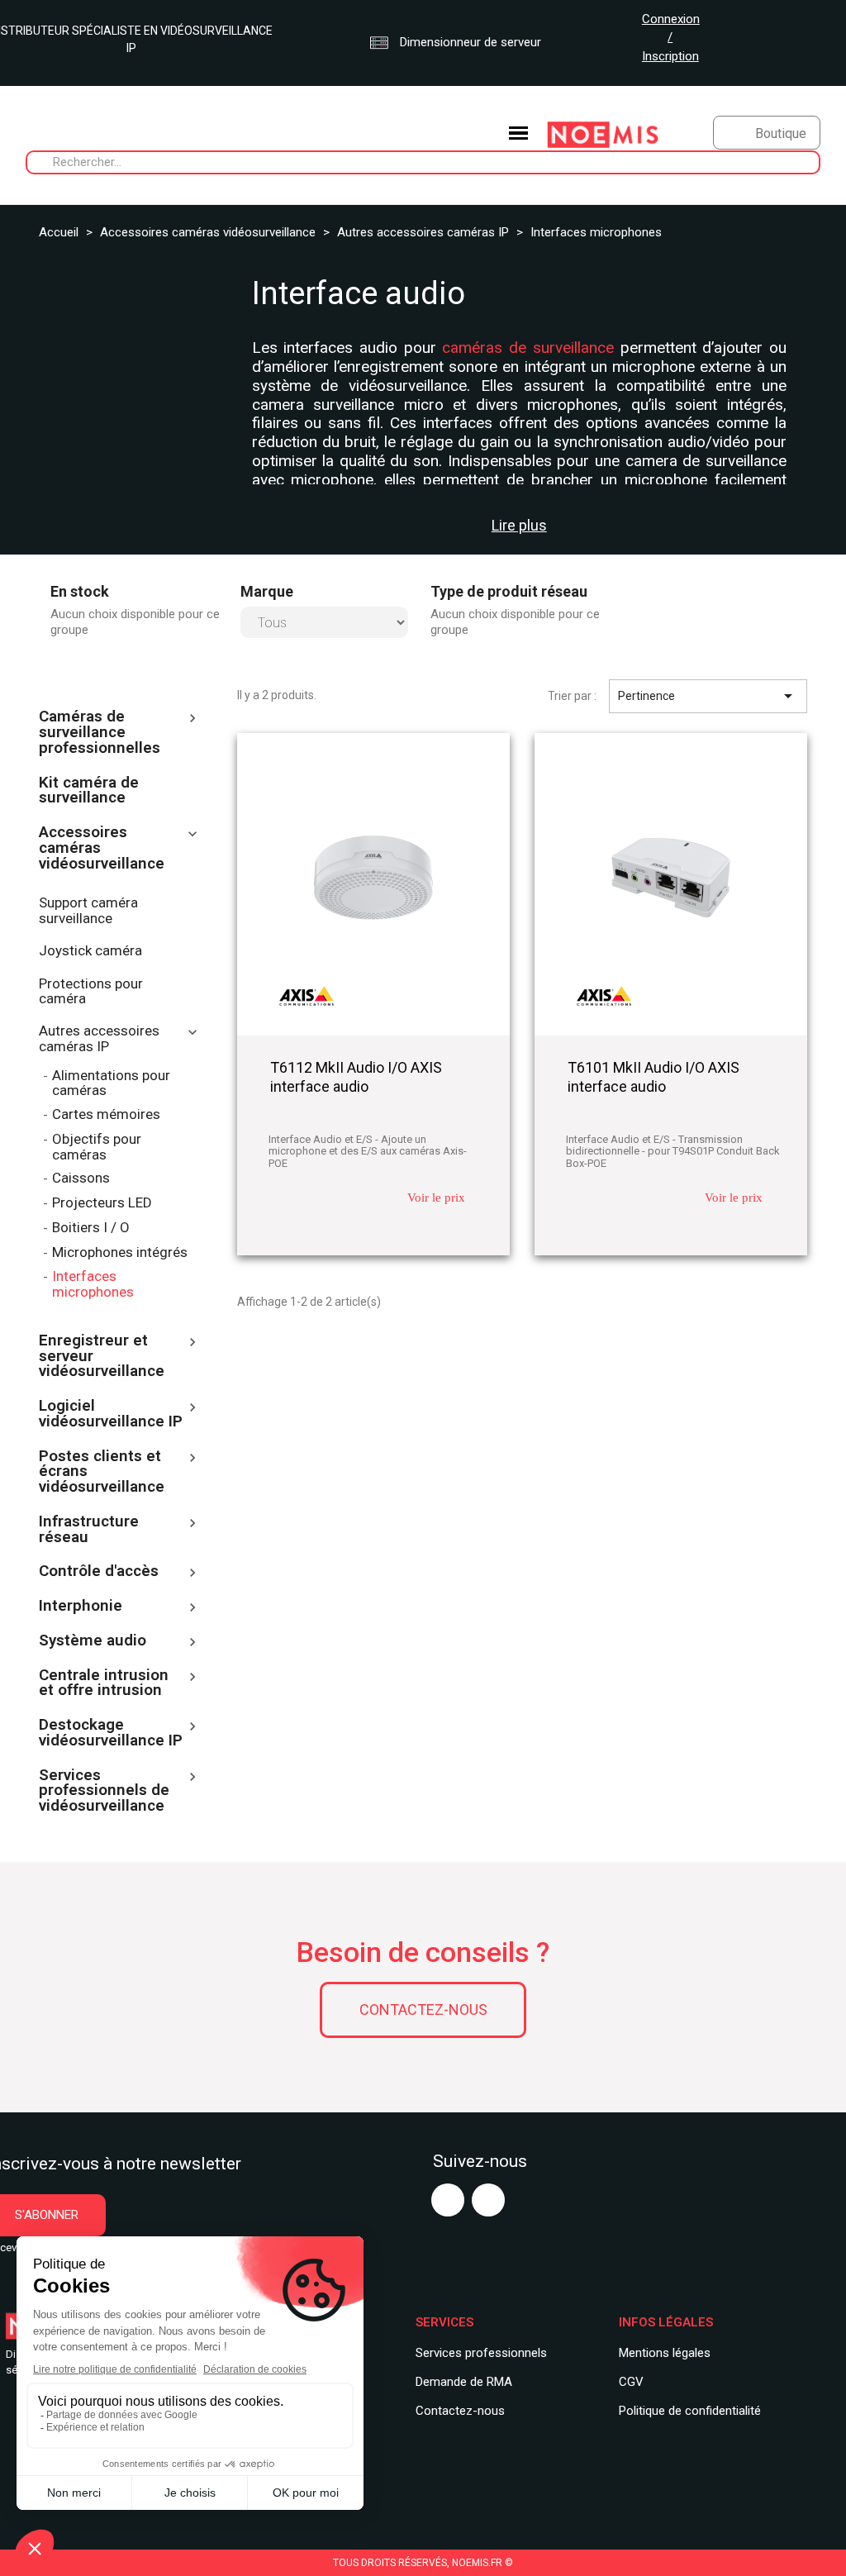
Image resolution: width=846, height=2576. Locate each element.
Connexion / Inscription (671, 38)
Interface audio (359, 293)
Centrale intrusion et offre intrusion (104, 1684)
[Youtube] (448, 2200)
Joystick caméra (90, 951)
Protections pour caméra (91, 992)
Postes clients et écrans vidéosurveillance (102, 1473)
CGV (631, 2382)
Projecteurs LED (102, 1203)
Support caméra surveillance (88, 911)
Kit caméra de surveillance (89, 791)
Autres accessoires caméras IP (99, 1039)
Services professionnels (481, 2353)
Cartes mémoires (106, 1114)
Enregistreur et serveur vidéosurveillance (102, 1357)
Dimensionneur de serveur (469, 42)
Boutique (781, 133)
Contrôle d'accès (99, 1572)
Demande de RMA (464, 2382)
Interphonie (81, 1607)
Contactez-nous (423, 2009)
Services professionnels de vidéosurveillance (104, 1792)
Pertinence (708, 696)
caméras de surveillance (528, 348)
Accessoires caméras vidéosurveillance (102, 849)
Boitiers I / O (91, 1228)
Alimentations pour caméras (111, 1083)
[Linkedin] (488, 2200)
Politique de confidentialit (687, 2411)
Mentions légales (665, 2353)
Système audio (93, 1641)
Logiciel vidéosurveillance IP (111, 1414)
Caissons (81, 1178)
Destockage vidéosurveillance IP (111, 1733)
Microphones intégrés (120, 1252)
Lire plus (519, 526)
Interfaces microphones (93, 1284)
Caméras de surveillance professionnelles (100, 733)
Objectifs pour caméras (97, 1147)
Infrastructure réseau (89, 1530)
